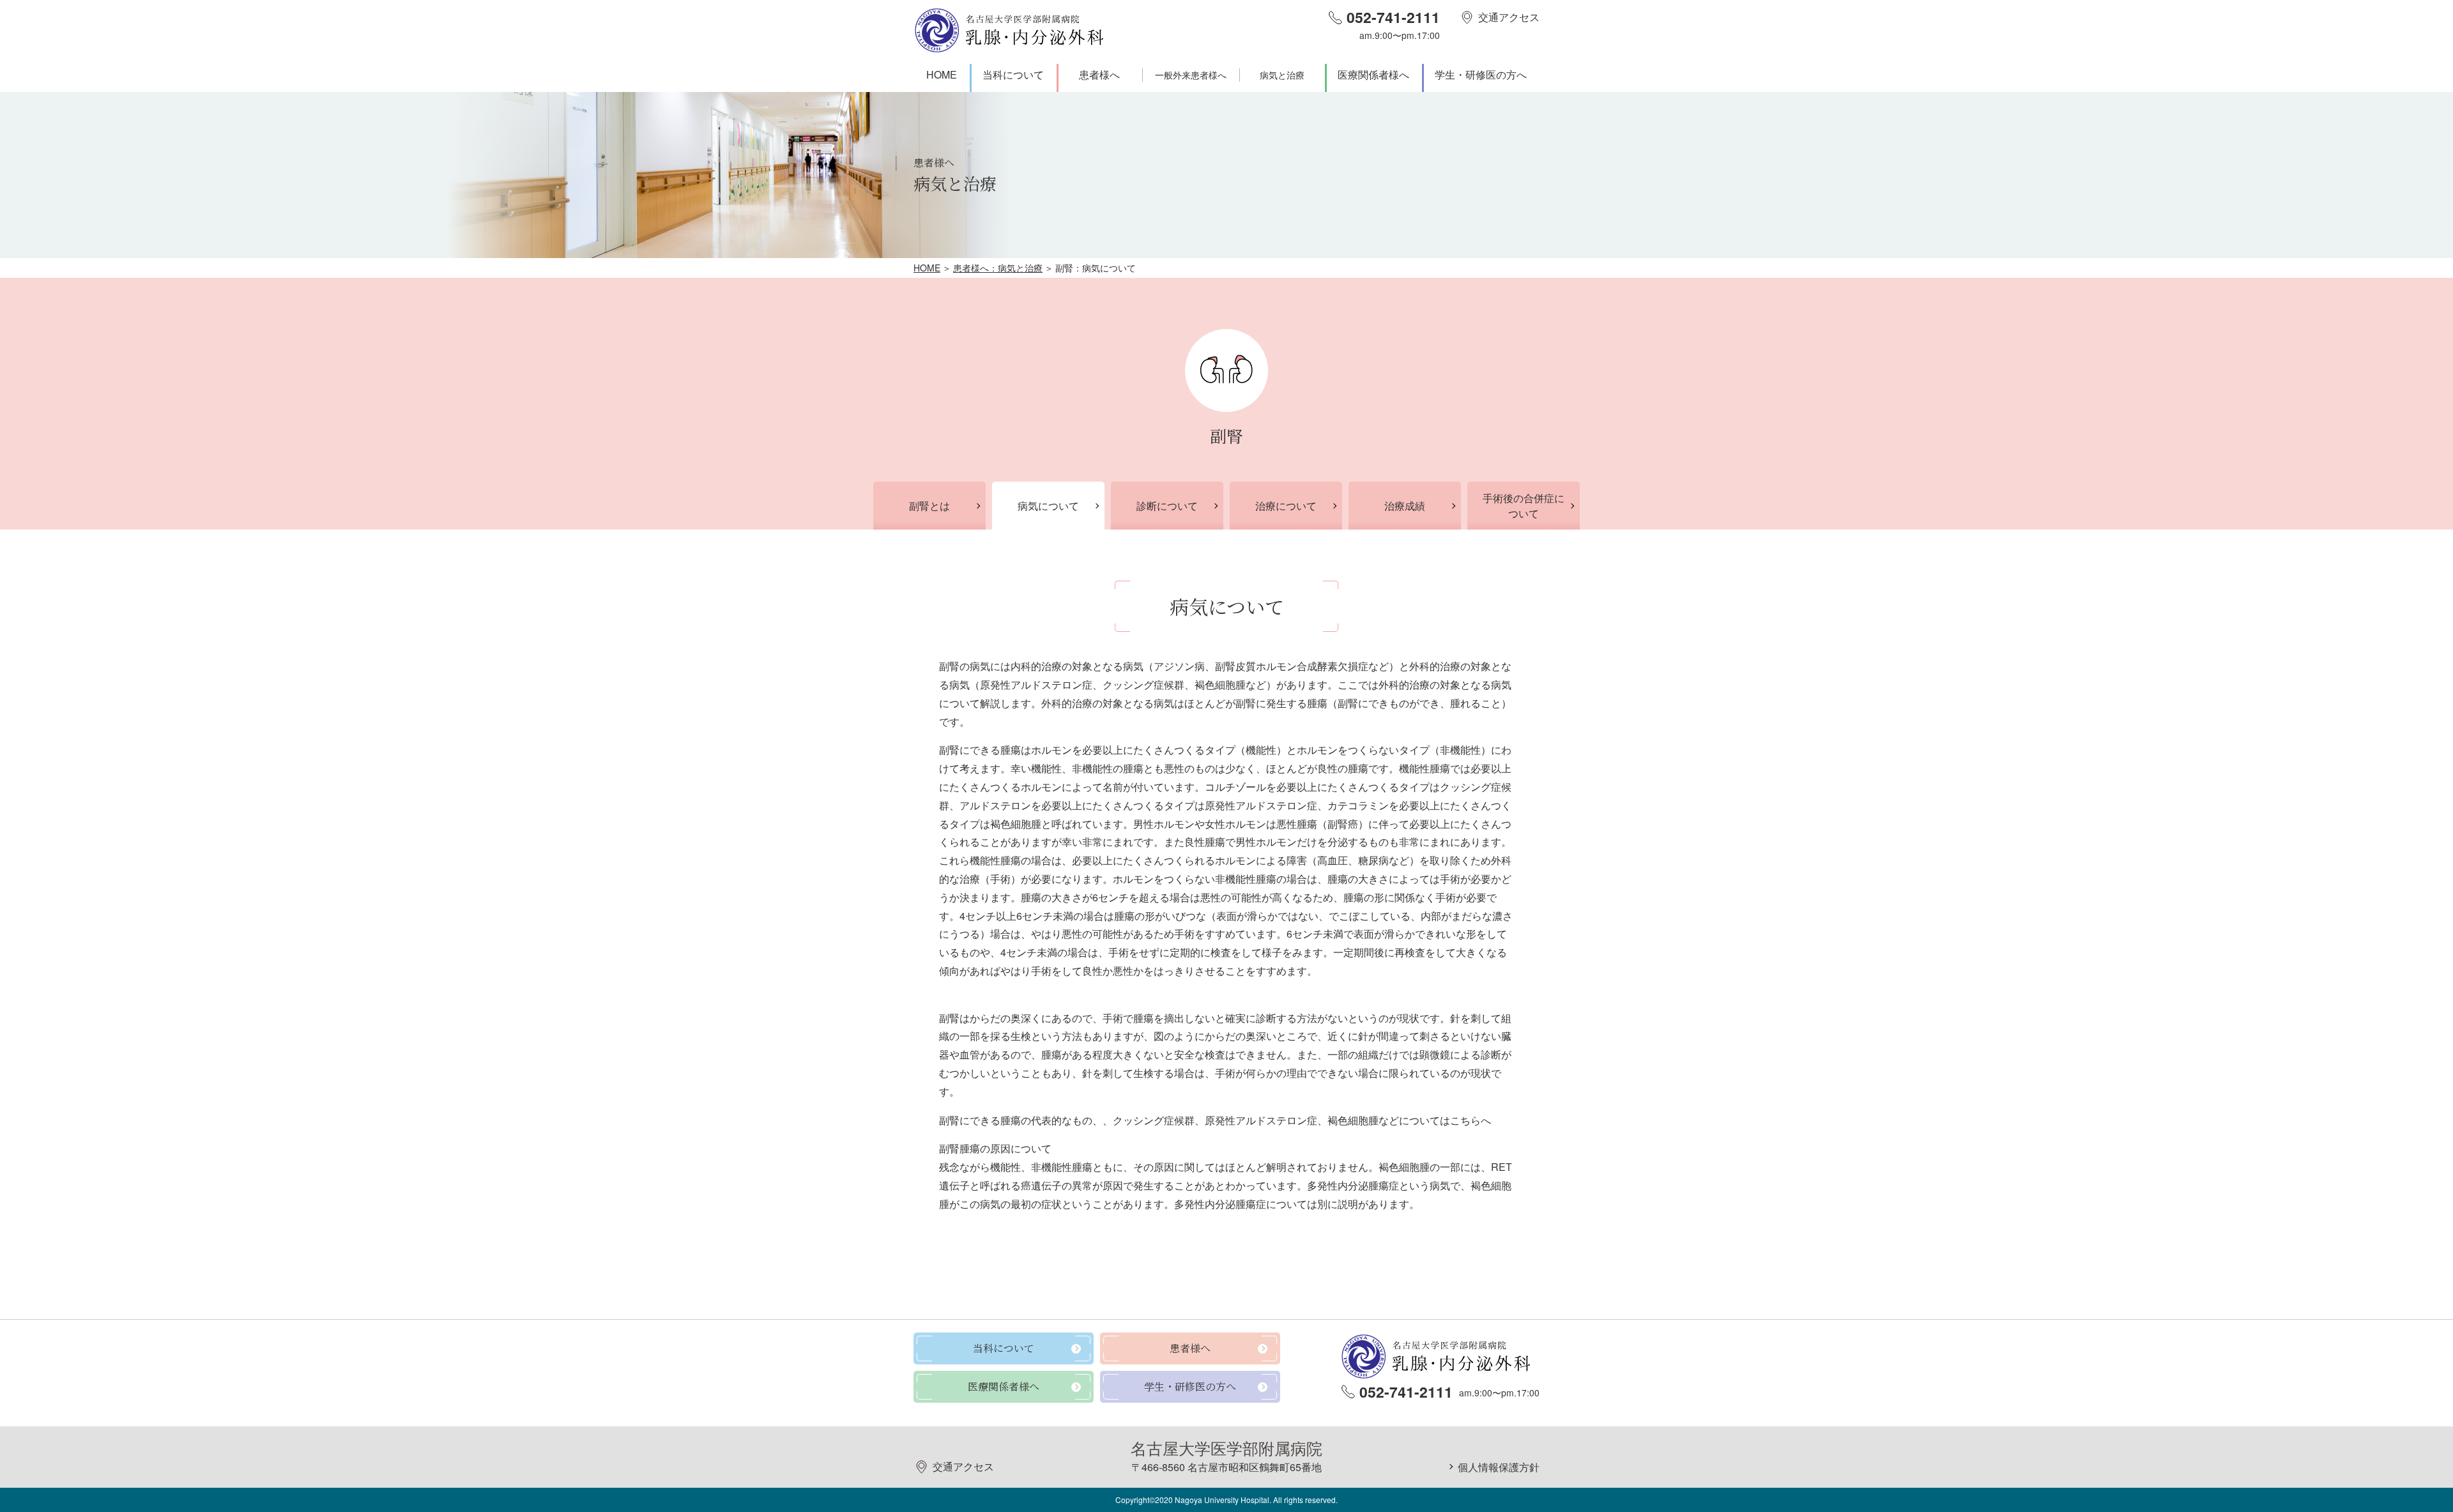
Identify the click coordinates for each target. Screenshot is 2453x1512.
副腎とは (929, 506)
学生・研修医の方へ (1481, 74)
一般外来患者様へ (1191, 75)
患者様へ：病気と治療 (998, 268)
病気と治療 (1282, 75)
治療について (1286, 506)
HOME (942, 74)
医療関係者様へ (1373, 74)
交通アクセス (1509, 17)
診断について (1167, 506)
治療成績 (1405, 506)
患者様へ (1099, 74)
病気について (1048, 506)
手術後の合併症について (1524, 506)
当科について (1013, 74)
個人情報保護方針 (1499, 1467)
